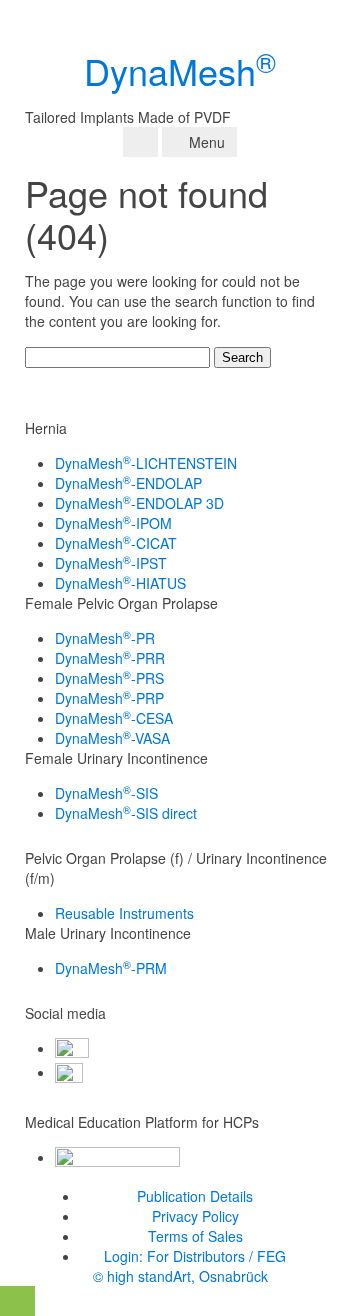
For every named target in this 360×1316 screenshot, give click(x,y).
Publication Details (195, 1196)
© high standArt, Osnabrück (180, 1276)
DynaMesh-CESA (114, 718)
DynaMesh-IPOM (113, 523)
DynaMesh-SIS (106, 793)
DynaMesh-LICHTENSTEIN (146, 463)
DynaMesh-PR (105, 638)
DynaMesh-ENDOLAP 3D (139, 503)
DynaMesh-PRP (109, 698)
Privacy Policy (195, 1216)
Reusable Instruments (124, 913)
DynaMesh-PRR (110, 658)
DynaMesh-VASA (112, 738)
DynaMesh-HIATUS (120, 583)
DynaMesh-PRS (109, 678)
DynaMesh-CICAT (116, 543)
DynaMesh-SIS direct (126, 813)
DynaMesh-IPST (111, 563)
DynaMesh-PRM (111, 968)
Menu (205, 142)
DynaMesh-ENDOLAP (128, 483)
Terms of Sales (195, 1236)
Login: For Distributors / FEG (195, 1256)
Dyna (180, 70)
